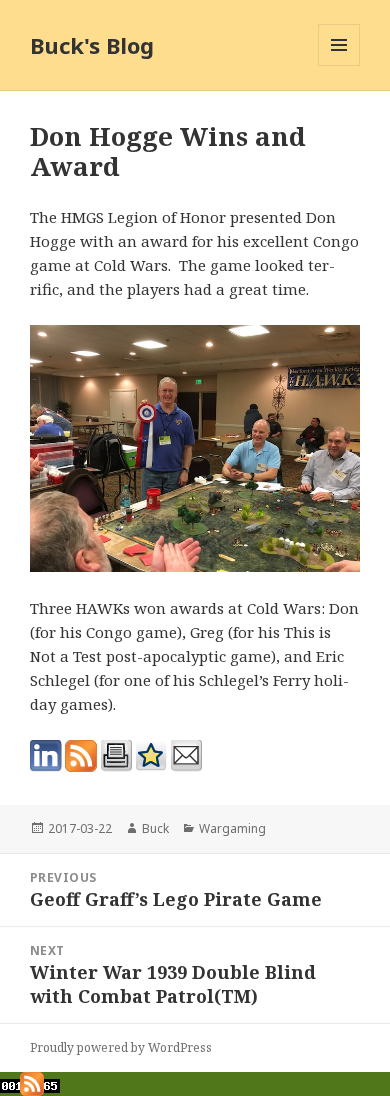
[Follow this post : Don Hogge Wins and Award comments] (81, 756)
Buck (155, 828)
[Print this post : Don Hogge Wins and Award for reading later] (116, 756)
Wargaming (232, 828)
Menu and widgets (339, 65)
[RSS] (32, 1082)
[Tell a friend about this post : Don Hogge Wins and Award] (186, 756)
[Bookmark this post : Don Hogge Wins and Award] (151, 756)
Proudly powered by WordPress (121, 1047)
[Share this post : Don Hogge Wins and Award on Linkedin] (46, 756)
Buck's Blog (92, 45)
